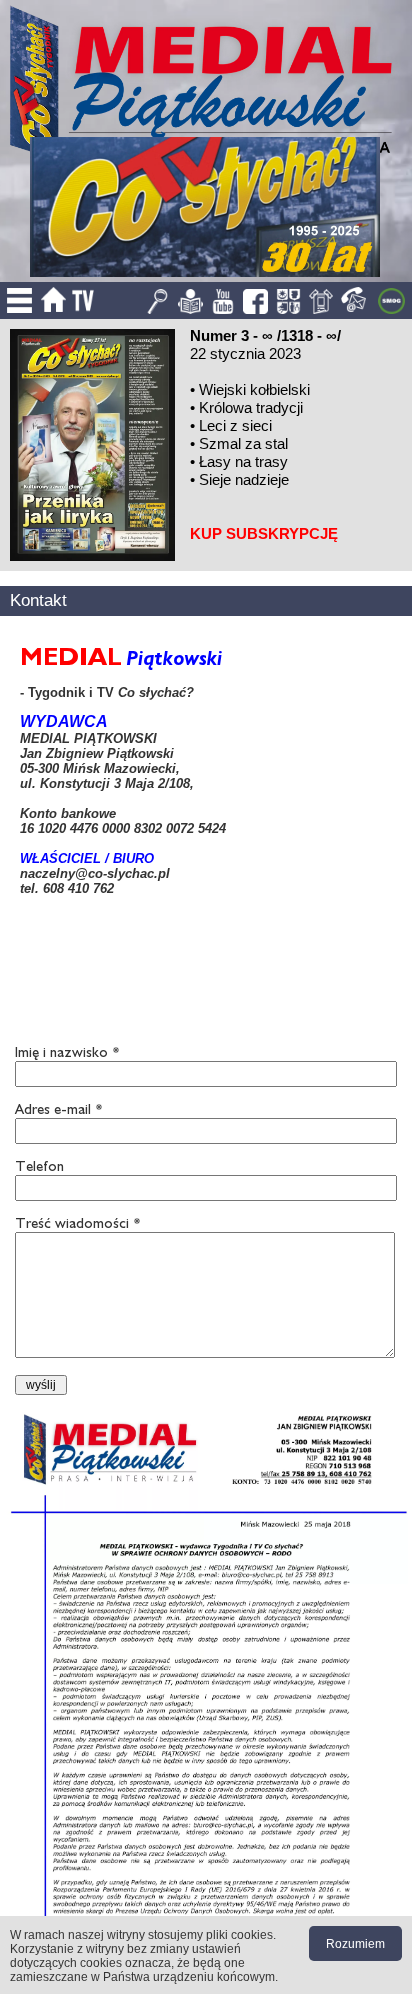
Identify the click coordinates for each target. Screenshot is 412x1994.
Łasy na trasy (243, 461)
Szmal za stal (243, 443)
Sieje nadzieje (244, 479)
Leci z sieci (235, 425)
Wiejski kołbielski (254, 389)
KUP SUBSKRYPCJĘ (264, 533)
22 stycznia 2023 (245, 353)
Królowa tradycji (251, 407)
